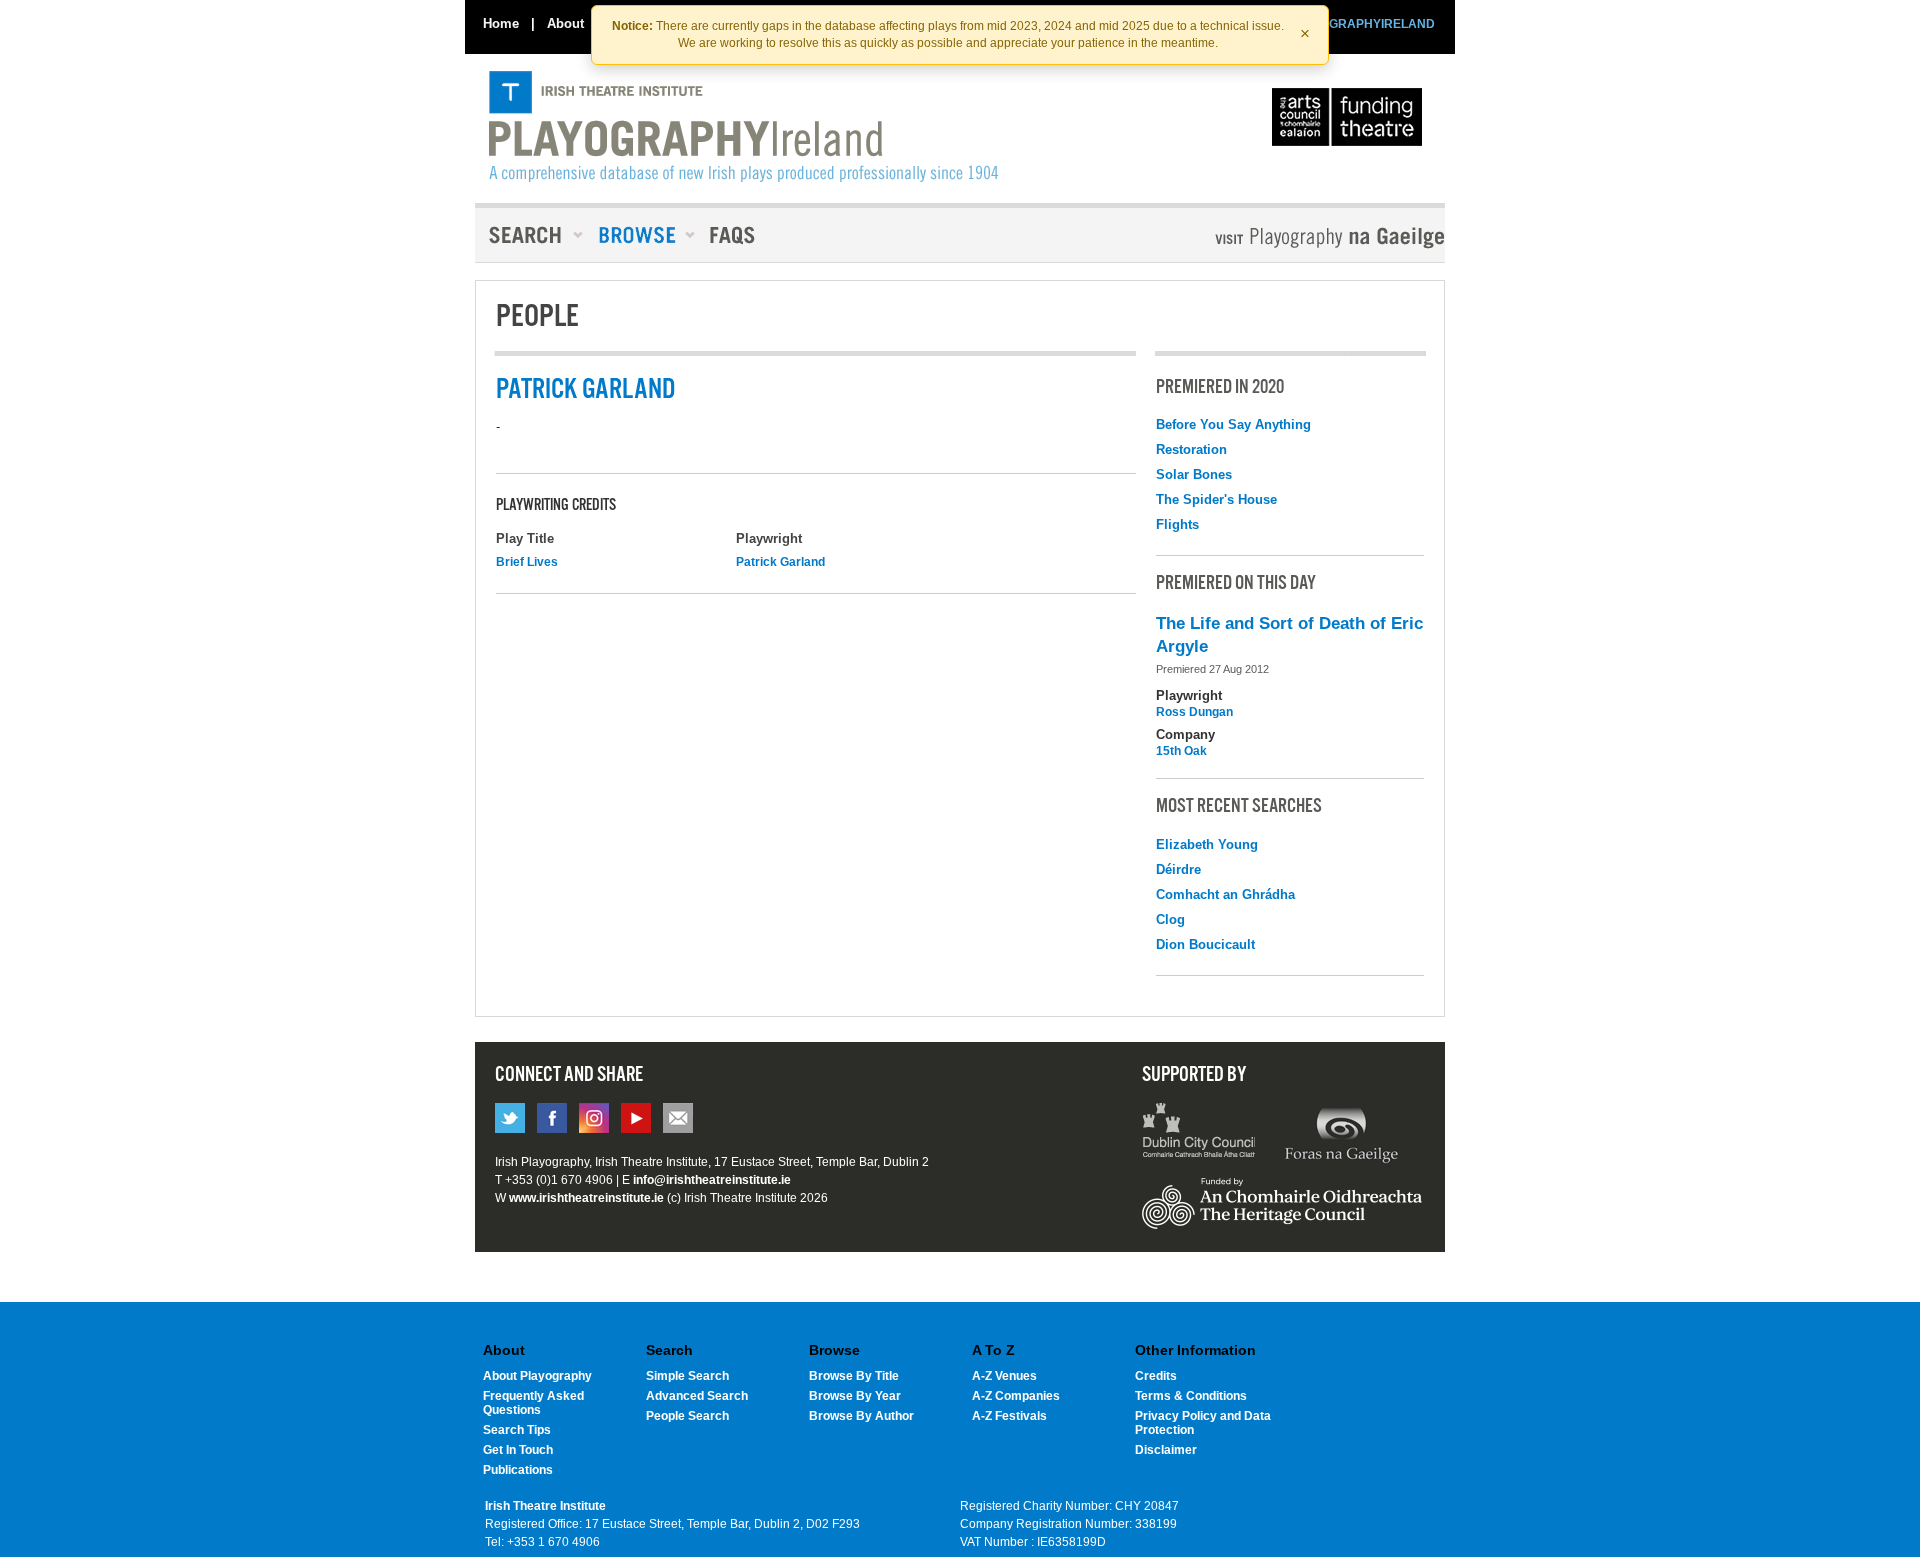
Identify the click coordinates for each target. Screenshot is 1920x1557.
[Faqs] (734, 235)
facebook (552, 1118)
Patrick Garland (780, 562)
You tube (636, 1118)
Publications (518, 1470)
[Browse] (640, 235)
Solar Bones (1194, 474)
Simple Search (687, 1376)
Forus (1341, 1133)
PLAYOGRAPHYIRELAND (1362, 24)
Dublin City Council (1199, 1133)
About (565, 23)
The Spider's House (1216, 499)
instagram (594, 1118)
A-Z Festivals (1009, 1416)
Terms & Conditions (1191, 1396)
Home (501, 23)
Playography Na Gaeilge (1272, 237)
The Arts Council (1351, 122)
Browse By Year (855, 1396)
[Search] (530, 235)
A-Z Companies (1016, 1396)
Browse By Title (854, 1376)
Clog (1170, 919)
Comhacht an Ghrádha (1225, 894)
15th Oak (1181, 751)
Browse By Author (861, 1416)
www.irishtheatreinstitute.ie (586, 1198)
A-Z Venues (1004, 1376)
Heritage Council (1282, 1213)
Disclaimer (1166, 1450)
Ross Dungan (1194, 712)
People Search (687, 1416)
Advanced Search (697, 1396)
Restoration (1191, 449)
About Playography (537, 1376)
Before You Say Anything (1233, 424)
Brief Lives (527, 562)
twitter (510, 1118)
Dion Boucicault (1205, 944)
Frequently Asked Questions (533, 1403)
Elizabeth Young (1207, 844)
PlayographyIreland (743, 127)
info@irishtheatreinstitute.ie (712, 1180)
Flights (1177, 524)
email (678, 1118)
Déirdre (1178, 869)
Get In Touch (518, 1450)
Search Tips (517, 1430)
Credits (1156, 1376)
